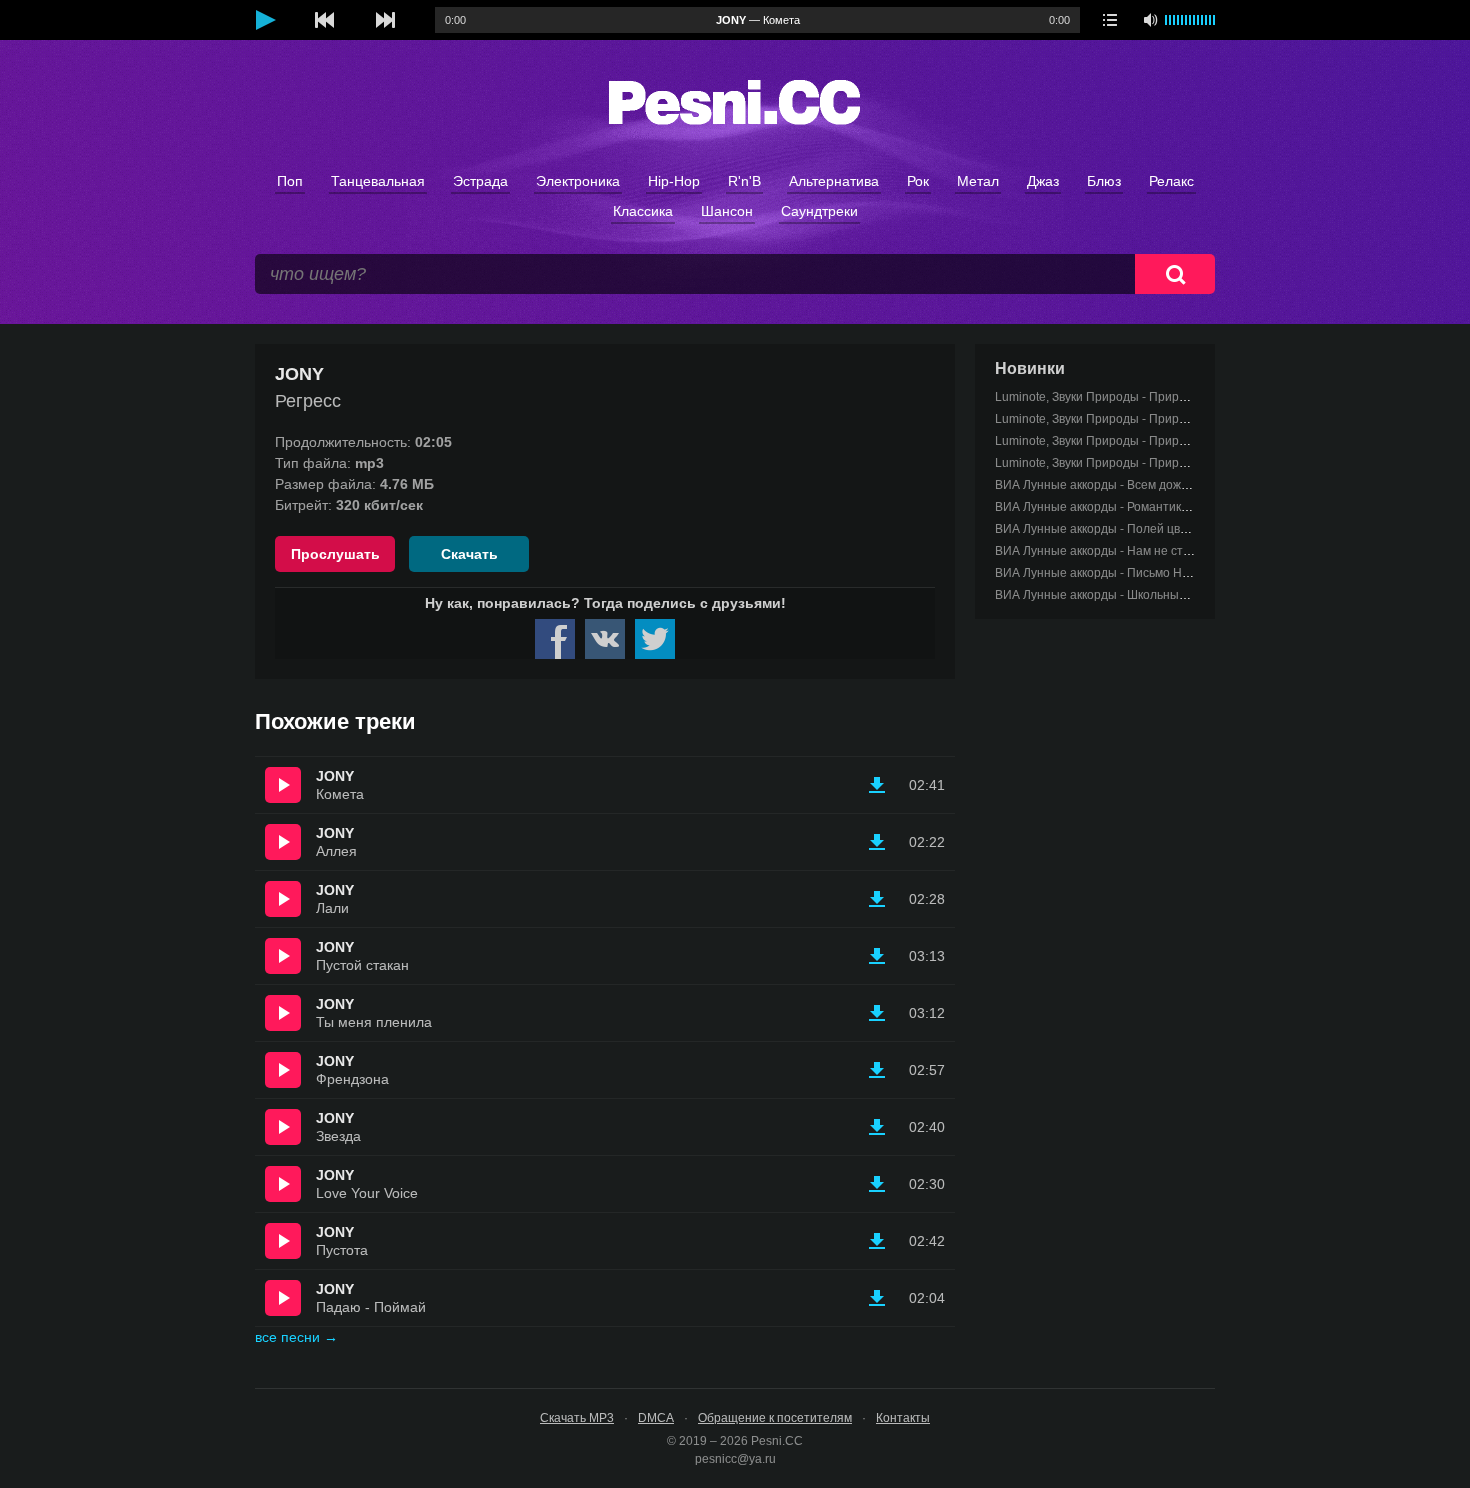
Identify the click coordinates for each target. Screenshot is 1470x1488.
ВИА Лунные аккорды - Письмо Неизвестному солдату (1149, 573)
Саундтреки (819, 211)
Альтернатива (834, 181)
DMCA (656, 1418)
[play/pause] (265, 20)
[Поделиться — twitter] (655, 639)
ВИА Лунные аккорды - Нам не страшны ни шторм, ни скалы (1166, 551)
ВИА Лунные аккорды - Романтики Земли (1111, 507)
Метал (978, 181)
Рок (918, 181)
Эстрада (480, 181)
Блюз (1104, 181)
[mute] (1150, 20)
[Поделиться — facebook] (555, 639)
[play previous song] (325, 20)
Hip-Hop (674, 181)
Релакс (1171, 181)
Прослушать (335, 554)
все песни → (296, 1337)
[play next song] (385, 20)
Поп (290, 181)
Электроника (578, 181)
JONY (335, 776)
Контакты (903, 1418)
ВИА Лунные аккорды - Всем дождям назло (1117, 485)
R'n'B (744, 181)
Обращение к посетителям (775, 1418)
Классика (643, 211)
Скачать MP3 (577, 1418)
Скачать (469, 554)
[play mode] (1110, 20)
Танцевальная (378, 181)
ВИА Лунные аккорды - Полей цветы (1098, 529)
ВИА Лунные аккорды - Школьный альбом (1113, 595)
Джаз (1043, 181)
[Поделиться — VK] (605, 639)
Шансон (727, 211)
